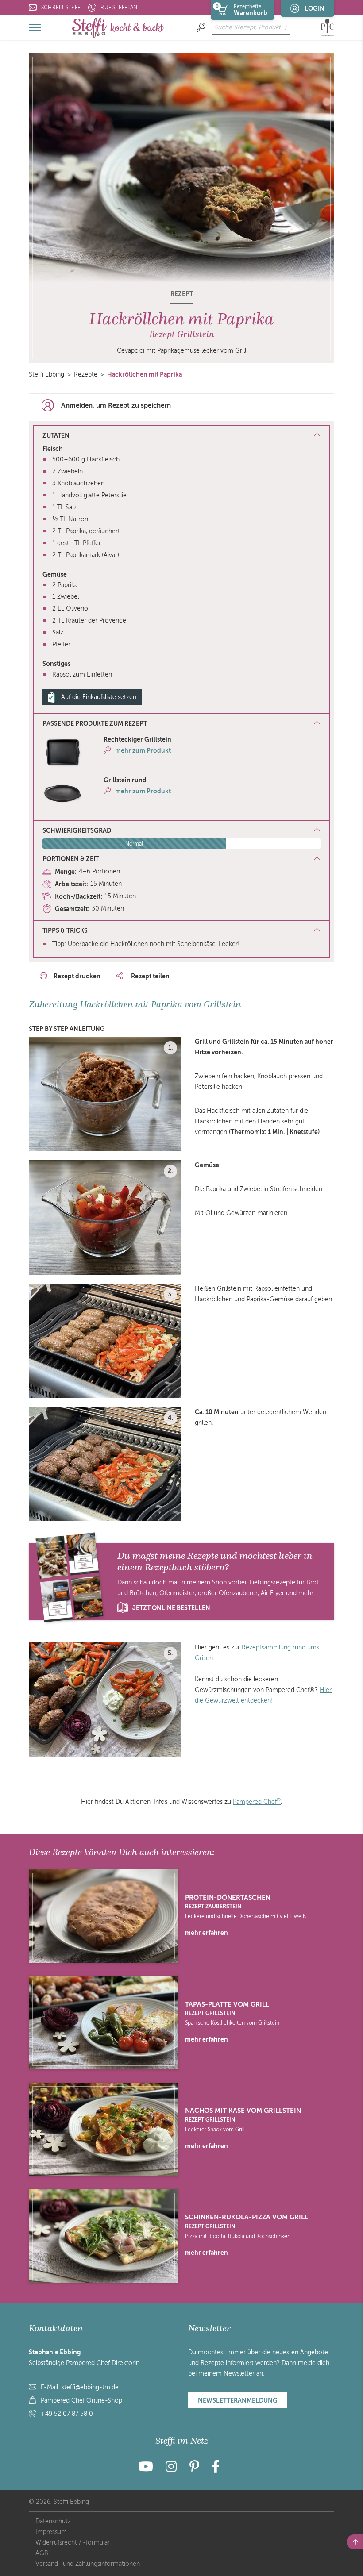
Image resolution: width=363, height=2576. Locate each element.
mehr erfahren (207, 1933)
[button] (181, 724)
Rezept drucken (77, 976)
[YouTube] (149, 2469)
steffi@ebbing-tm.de (90, 2387)
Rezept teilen (150, 976)
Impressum (51, 2532)
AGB (42, 2553)
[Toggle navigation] (35, 27)
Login (315, 8)
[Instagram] (171, 2469)
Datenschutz (53, 2521)
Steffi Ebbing (46, 375)
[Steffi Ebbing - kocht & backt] (118, 27)
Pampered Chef (257, 1802)
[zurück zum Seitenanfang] (355, 2542)
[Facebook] (216, 2469)
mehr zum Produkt (143, 750)
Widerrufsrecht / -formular (73, 2543)
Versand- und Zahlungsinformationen (88, 2564)
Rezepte (86, 375)
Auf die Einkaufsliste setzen (99, 697)
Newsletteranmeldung (238, 2400)
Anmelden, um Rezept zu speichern (116, 405)
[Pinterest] (194, 2469)
